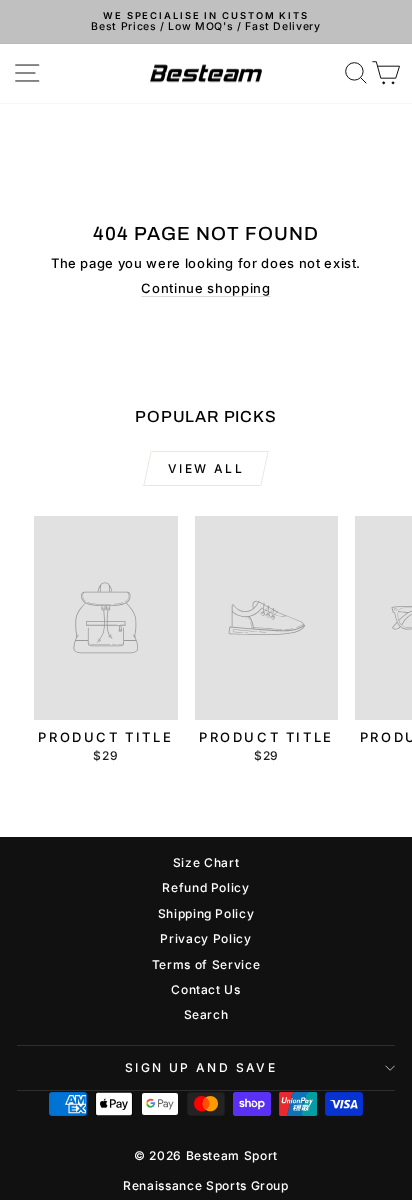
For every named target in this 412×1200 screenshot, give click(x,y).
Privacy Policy (205, 938)
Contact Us (206, 989)
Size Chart (206, 862)
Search (206, 1014)
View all (206, 468)
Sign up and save (201, 1067)
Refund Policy (205, 887)
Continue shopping (205, 288)
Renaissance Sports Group (206, 1185)
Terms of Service (206, 964)
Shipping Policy (206, 913)
